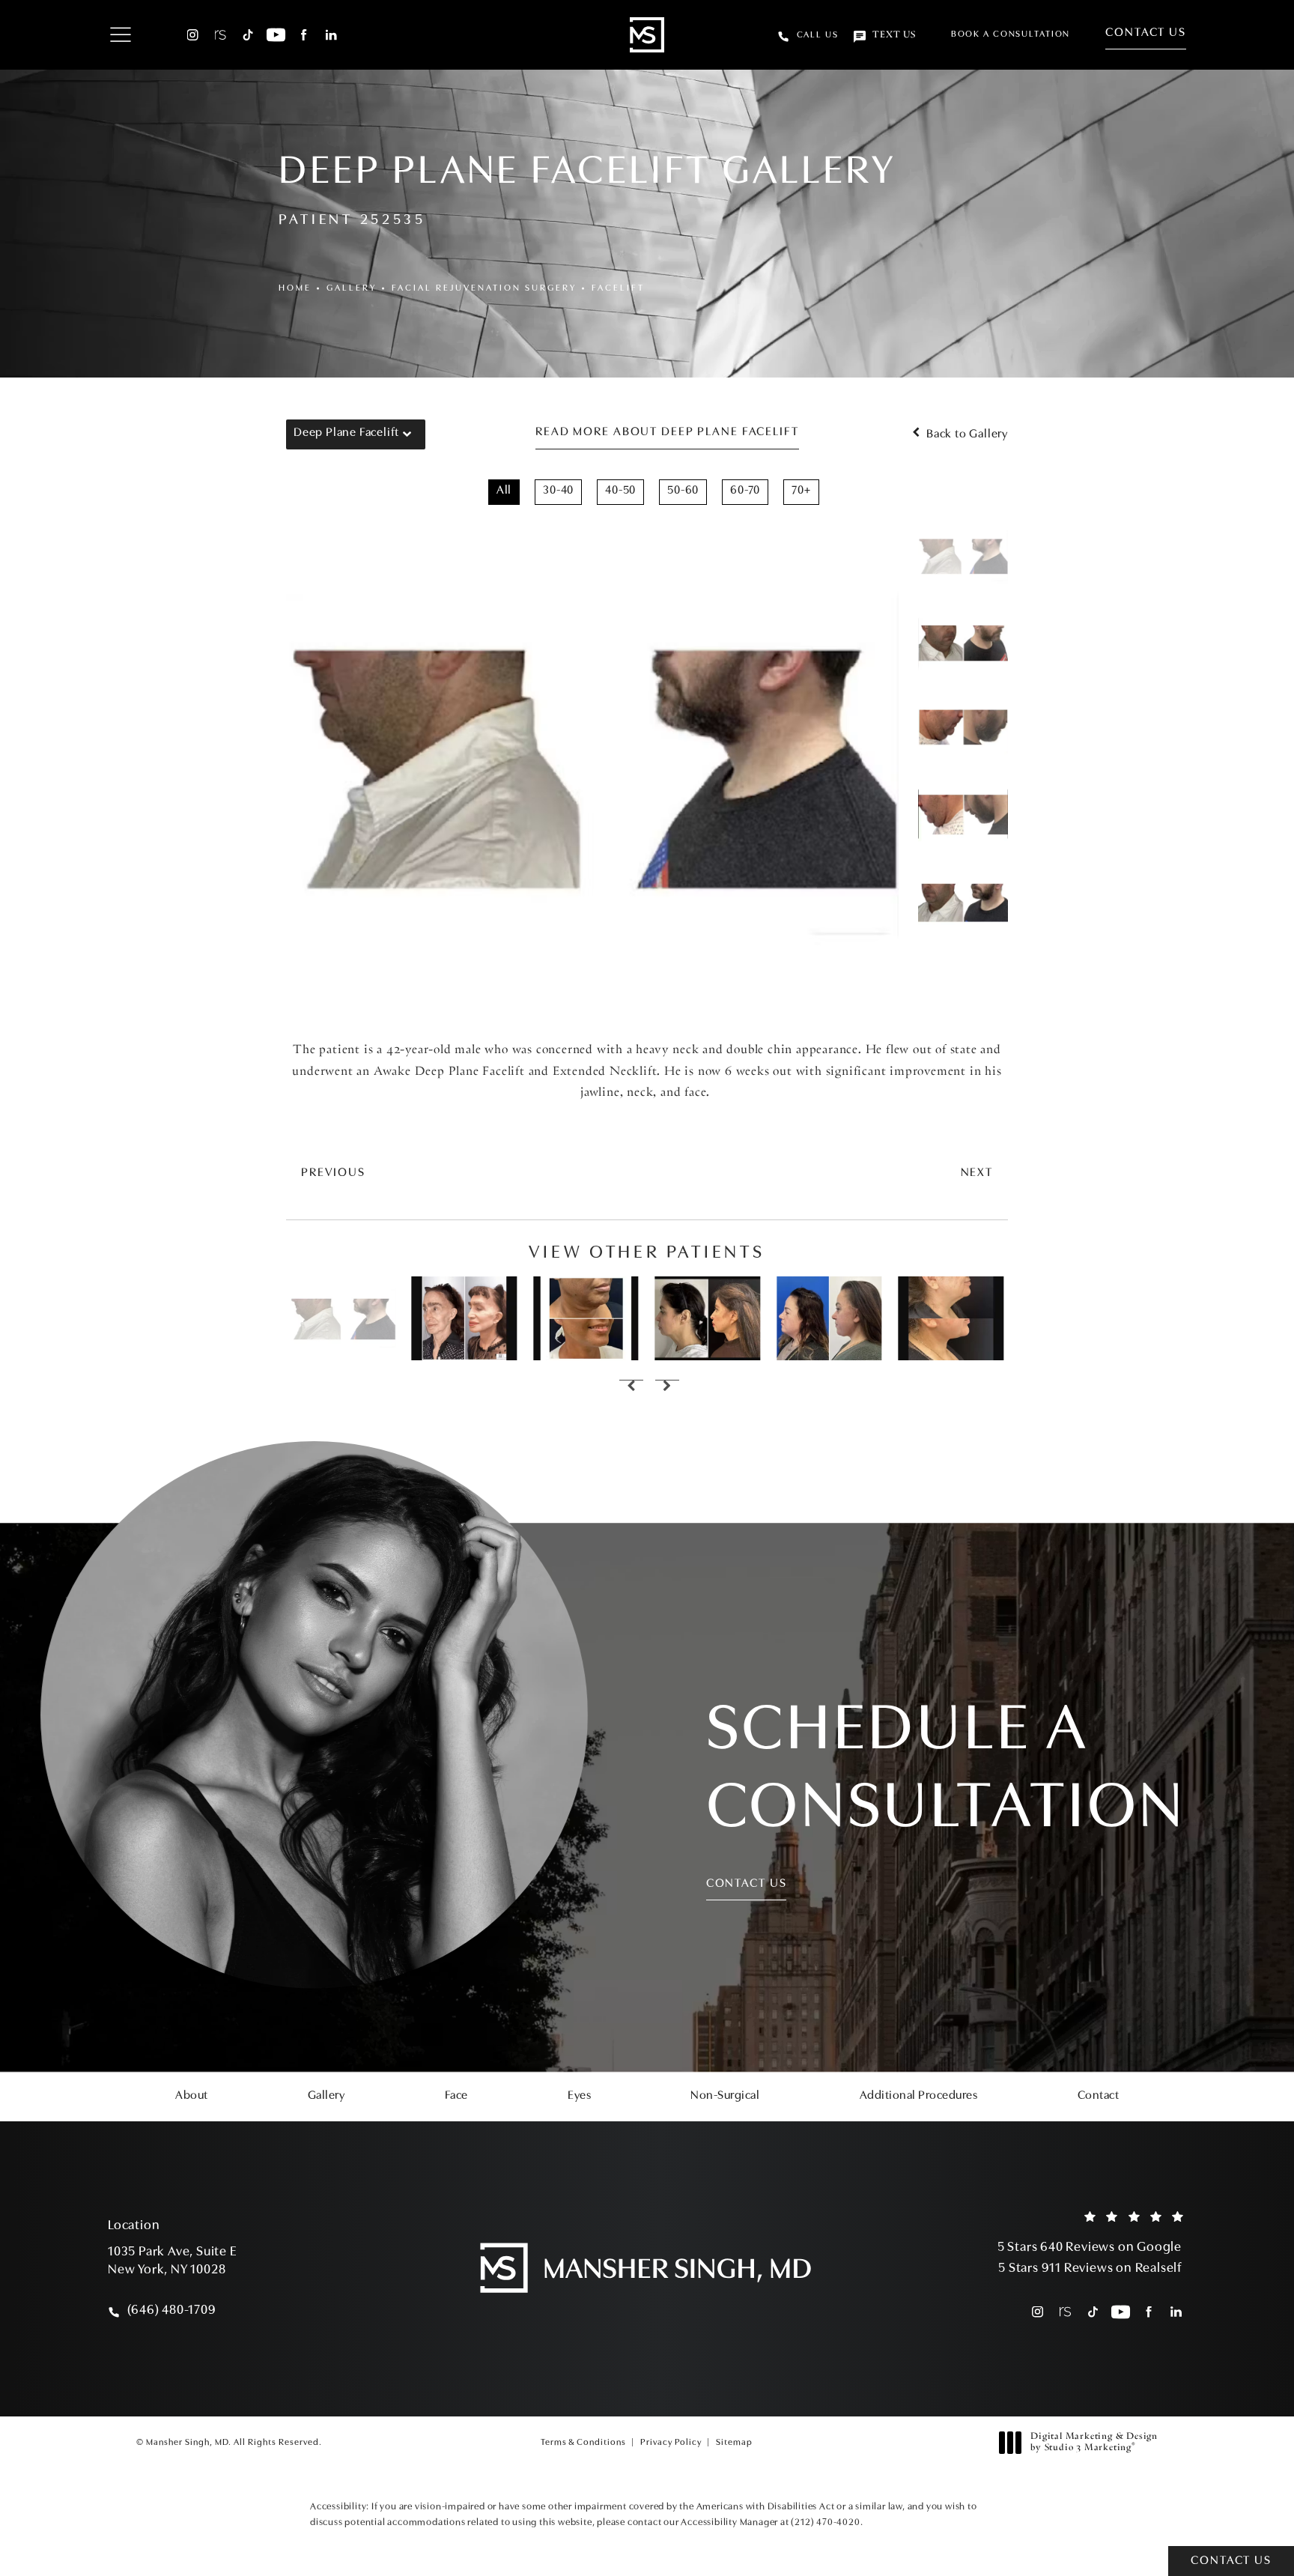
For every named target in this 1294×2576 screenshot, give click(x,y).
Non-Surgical (725, 2096)
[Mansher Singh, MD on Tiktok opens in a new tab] (248, 35)
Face (456, 2096)
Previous (333, 1173)
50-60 (683, 491)
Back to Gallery (966, 434)
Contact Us (1146, 33)
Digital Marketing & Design (1094, 2443)
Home (295, 288)
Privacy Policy (671, 2443)
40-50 (620, 491)
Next (977, 1173)
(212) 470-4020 (825, 2522)
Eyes (579, 2096)
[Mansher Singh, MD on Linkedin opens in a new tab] (331, 35)
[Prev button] (629, 1387)
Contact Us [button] (1231, 2561)
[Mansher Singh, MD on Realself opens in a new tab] (221, 35)
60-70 (745, 491)
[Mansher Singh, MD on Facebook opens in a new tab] (304, 35)
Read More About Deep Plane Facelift (667, 432)
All (504, 491)
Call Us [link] (818, 35)
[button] (120, 36)
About (192, 2096)
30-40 (558, 491)
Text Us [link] (894, 35)
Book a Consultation (1011, 34)
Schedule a (946, 1771)
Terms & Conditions (583, 2443)
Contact (1099, 2096)
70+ (801, 491)
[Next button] (665, 1387)
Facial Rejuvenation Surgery (484, 288)
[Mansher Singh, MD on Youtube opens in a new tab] (276, 35)
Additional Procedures (919, 2096)
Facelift (618, 288)
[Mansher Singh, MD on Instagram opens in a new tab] (193, 35)
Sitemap (734, 2443)
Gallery (352, 288)
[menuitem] (193, 35)
